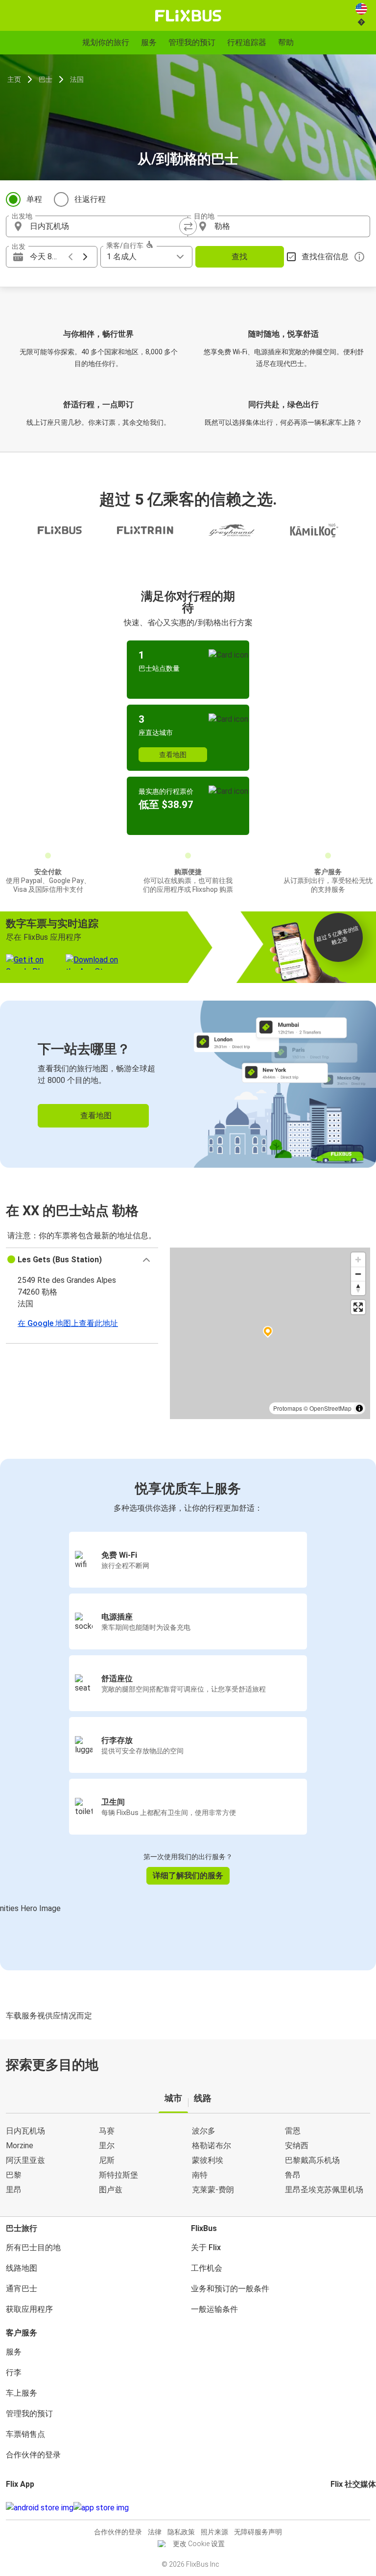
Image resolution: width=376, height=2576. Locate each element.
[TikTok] (347, 2508)
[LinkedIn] (341, 2508)
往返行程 (90, 199)
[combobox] (106, 226)
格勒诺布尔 (211, 2146)
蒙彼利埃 (208, 2160)
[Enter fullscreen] (358, 1307)
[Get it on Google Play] (40, 2508)
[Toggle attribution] (359, 1408)
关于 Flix (206, 2247)
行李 (14, 2372)
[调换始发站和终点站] (188, 226)
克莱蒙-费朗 (213, 2190)
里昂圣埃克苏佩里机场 (324, 2190)
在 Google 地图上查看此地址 (68, 1323)
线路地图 (22, 2268)
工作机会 (207, 2268)
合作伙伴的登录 (33, 2455)
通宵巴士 (22, 2289)
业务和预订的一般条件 (230, 2289)
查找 (239, 257)
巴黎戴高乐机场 (312, 2160)
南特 (200, 2175)
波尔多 (204, 2131)
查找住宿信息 (325, 257)
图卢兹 (111, 2190)
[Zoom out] (358, 1274)
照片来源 (214, 2532)
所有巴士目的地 (33, 2247)
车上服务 (22, 2393)
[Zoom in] (358, 1260)
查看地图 (173, 755)
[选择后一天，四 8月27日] (85, 257)
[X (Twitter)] (344, 2508)
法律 (155, 2532)
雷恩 (293, 2131)
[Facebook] (332, 2508)
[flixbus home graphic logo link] (188, 16)
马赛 (107, 2131)
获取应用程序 (29, 2309)
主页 (14, 79)
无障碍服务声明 (258, 2532)
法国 (77, 79)
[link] (188, 1084)
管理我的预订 (29, 2414)
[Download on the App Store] (101, 2508)
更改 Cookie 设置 (199, 2544)
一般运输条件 (214, 2309)
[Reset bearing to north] (358, 1288)
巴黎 (14, 2175)
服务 (14, 2352)
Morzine (20, 2146)
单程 (34, 199)
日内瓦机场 (25, 2131)
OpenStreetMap (330, 1408)
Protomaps (288, 1408)
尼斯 (107, 2160)
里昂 (14, 2190)
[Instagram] (335, 2508)
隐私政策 (181, 2532)
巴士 (46, 79)
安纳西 (297, 2146)
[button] (82, 1260)
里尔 (107, 2146)
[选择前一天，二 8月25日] (70, 257)
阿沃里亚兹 (25, 2160)
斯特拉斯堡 (118, 2175)
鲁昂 (293, 2175)
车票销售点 (25, 2434)
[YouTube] (338, 2508)
